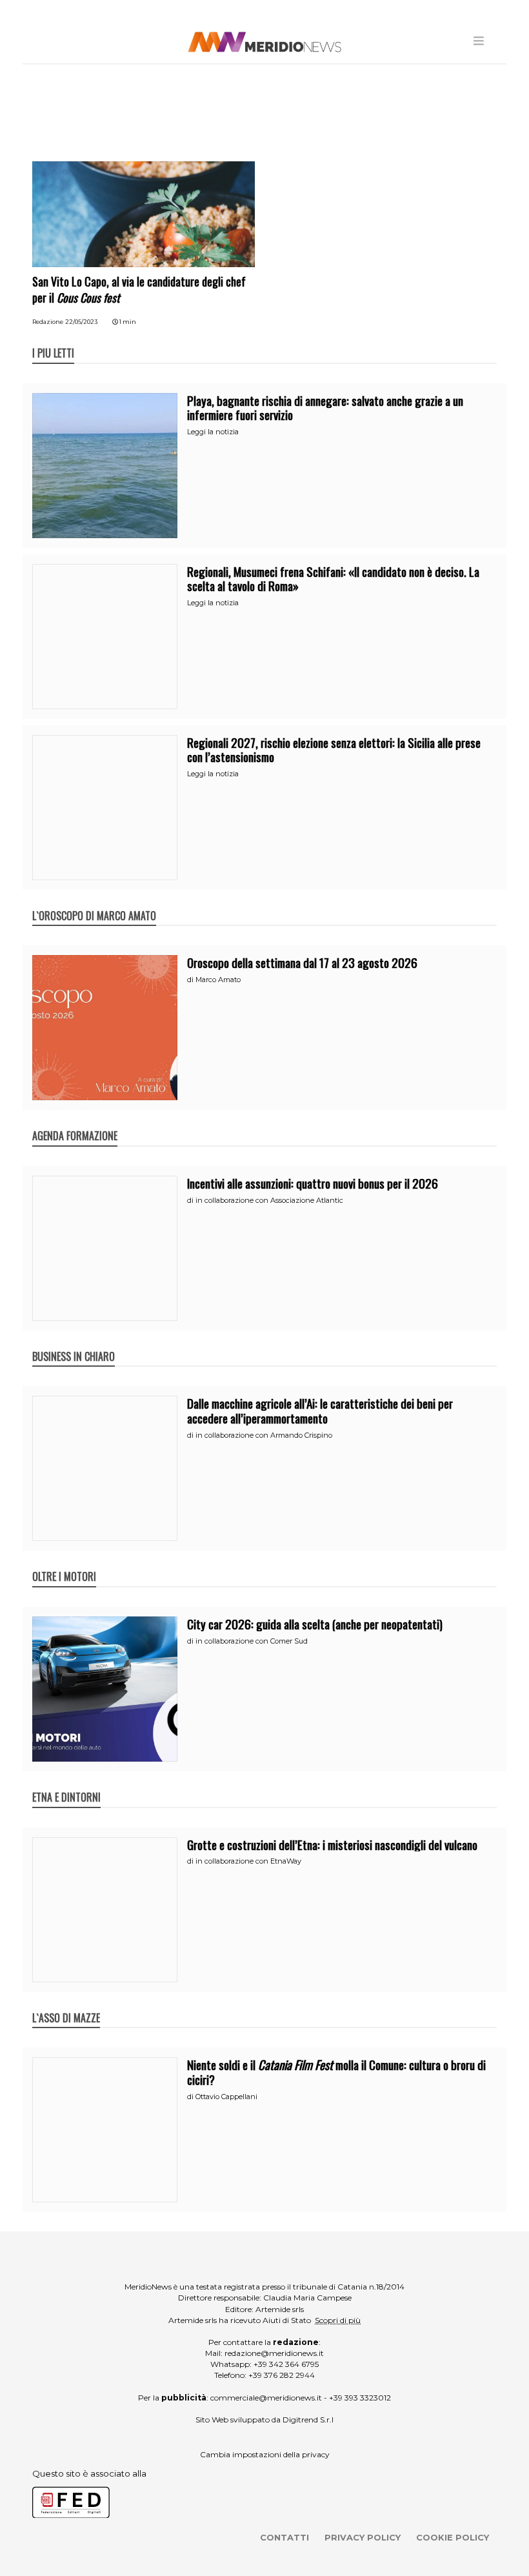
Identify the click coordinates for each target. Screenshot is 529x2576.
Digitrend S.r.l (308, 2420)
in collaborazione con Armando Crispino (264, 1435)
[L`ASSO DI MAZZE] (66, 2004)
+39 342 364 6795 (286, 2364)
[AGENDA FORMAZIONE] (75, 1122)
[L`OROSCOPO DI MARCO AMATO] (94, 902)
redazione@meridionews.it (274, 2353)
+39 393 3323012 (360, 2398)
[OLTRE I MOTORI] (64, 1563)
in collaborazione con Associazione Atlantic (269, 1200)
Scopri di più (338, 2320)
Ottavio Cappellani (226, 2097)
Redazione (48, 322)
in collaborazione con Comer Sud (252, 1641)
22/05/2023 (81, 322)
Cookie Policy (453, 2537)
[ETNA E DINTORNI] (66, 1784)
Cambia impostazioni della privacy (265, 2454)
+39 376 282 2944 (282, 2375)
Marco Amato (218, 980)
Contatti (284, 2537)
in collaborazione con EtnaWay (248, 1861)
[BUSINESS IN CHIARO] (74, 1343)
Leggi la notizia (213, 432)
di (191, 980)
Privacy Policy (363, 2537)
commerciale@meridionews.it (266, 2398)
